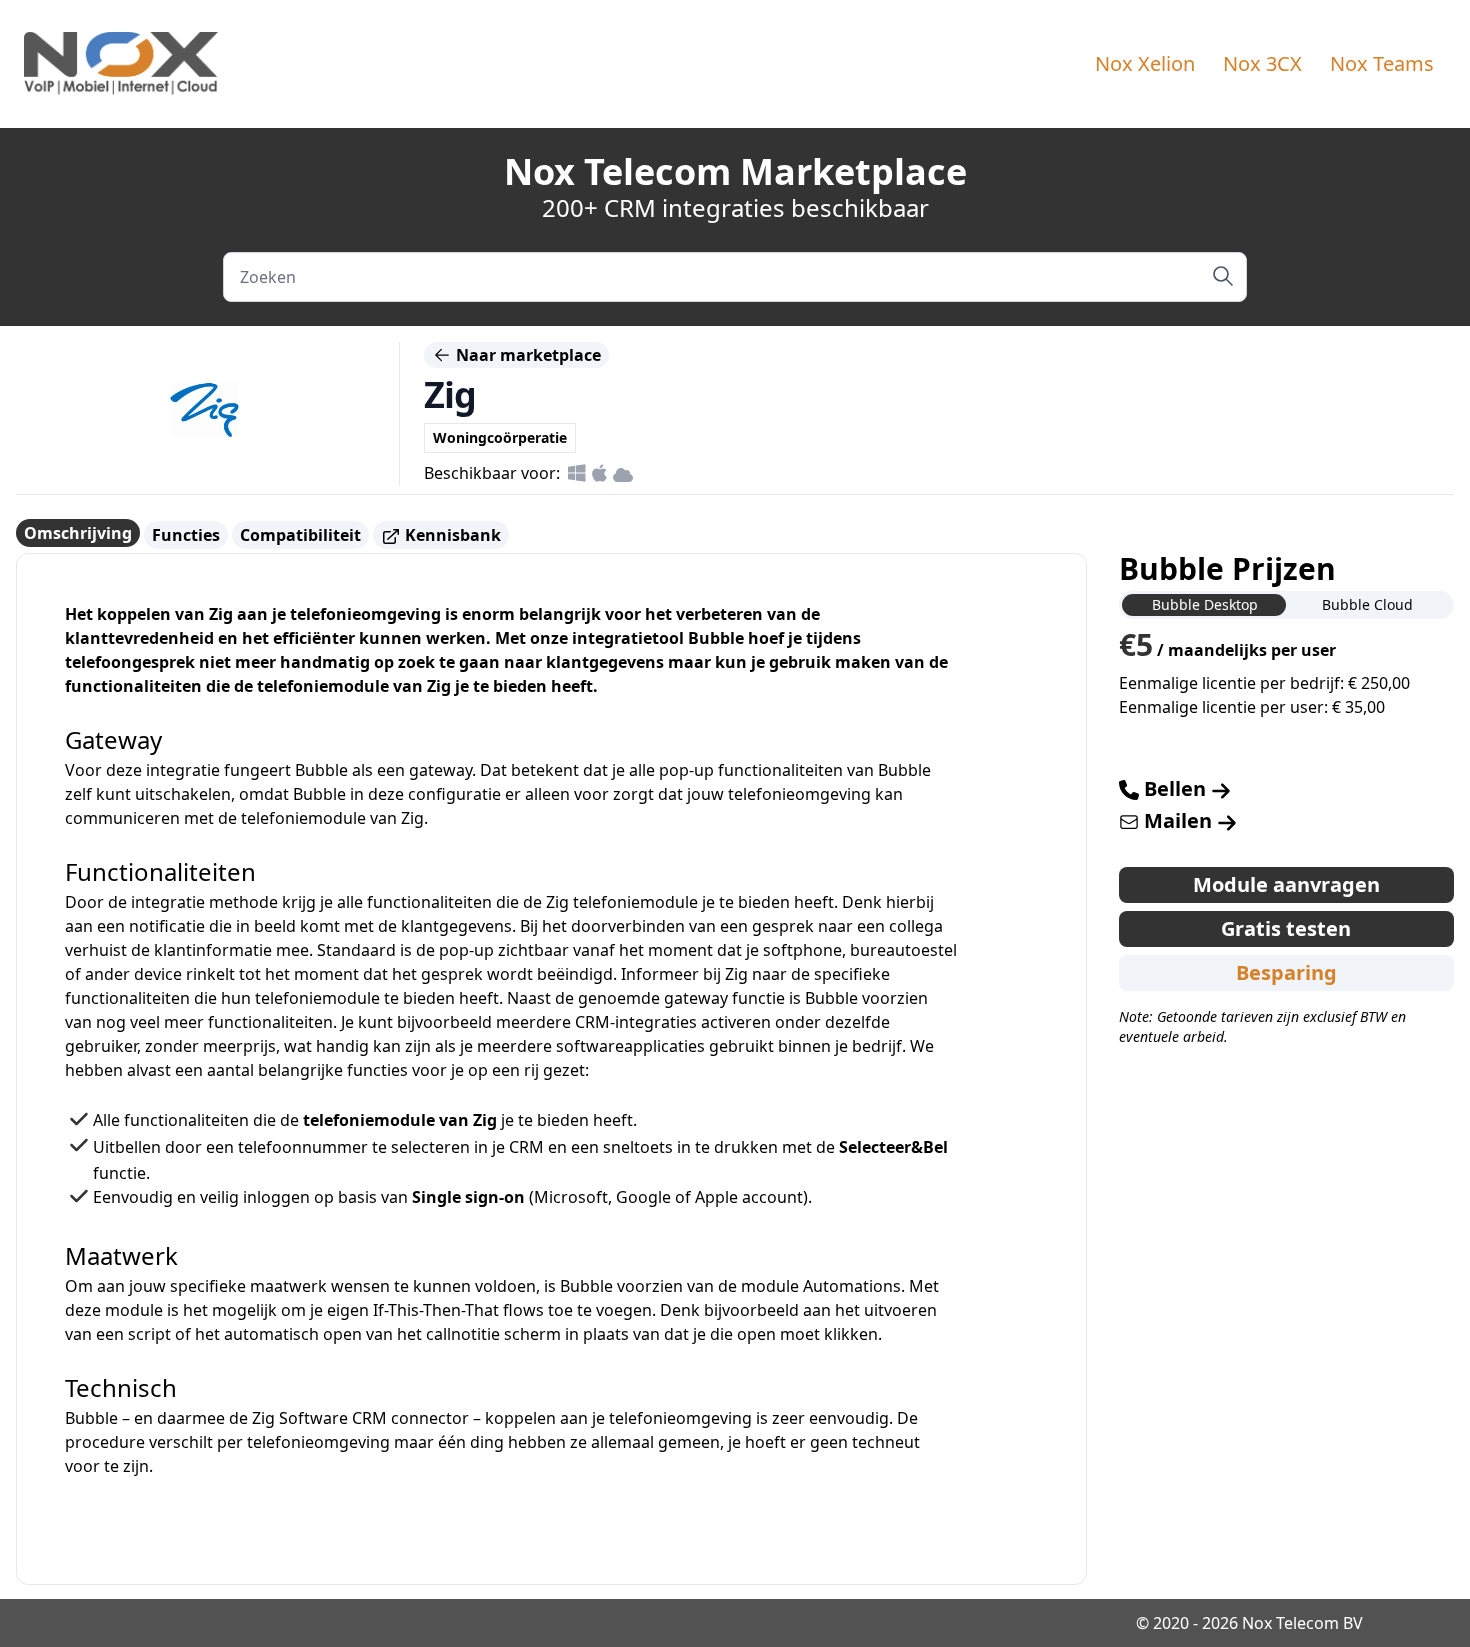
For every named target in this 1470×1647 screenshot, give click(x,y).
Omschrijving (78, 533)
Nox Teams (1382, 63)
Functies (186, 535)
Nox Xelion (1145, 63)
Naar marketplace (526, 355)
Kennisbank (451, 535)
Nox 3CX (1262, 63)
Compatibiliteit (300, 535)
